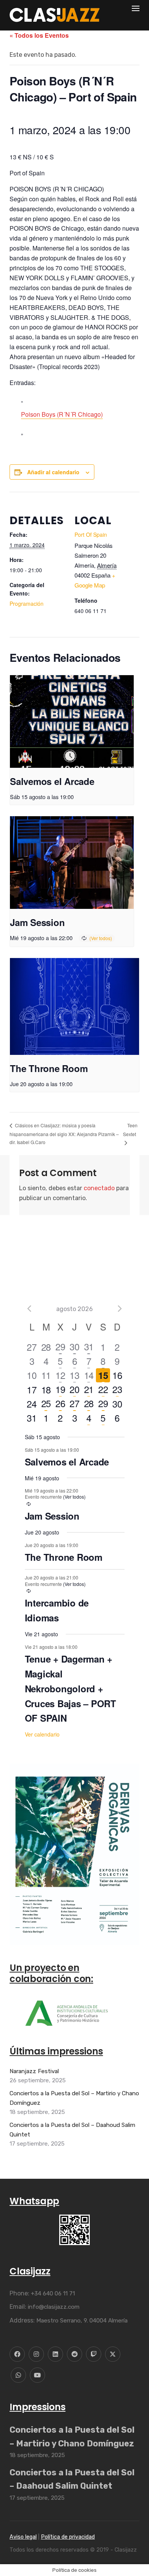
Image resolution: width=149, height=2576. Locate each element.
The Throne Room (49, 1068)
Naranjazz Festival (34, 2071)
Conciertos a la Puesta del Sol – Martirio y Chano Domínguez (74, 2098)
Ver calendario (42, 1734)
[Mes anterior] (29, 1309)
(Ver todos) (101, 938)
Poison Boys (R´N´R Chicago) (62, 414)
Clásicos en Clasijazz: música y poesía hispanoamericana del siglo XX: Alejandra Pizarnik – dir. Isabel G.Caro (64, 1134)
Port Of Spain (91, 534)
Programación (27, 603)
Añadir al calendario (53, 472)
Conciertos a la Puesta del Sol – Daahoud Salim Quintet (72, 2130)
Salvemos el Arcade (52, 781)
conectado (99, 1188)
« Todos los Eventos (39, 35)
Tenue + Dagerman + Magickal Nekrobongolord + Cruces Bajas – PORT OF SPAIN (70, 1688)
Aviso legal (23, 2537)
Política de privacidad (68, 2537)
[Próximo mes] (120, 1309)
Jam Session (37, 922)
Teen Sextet (130, 1130)
